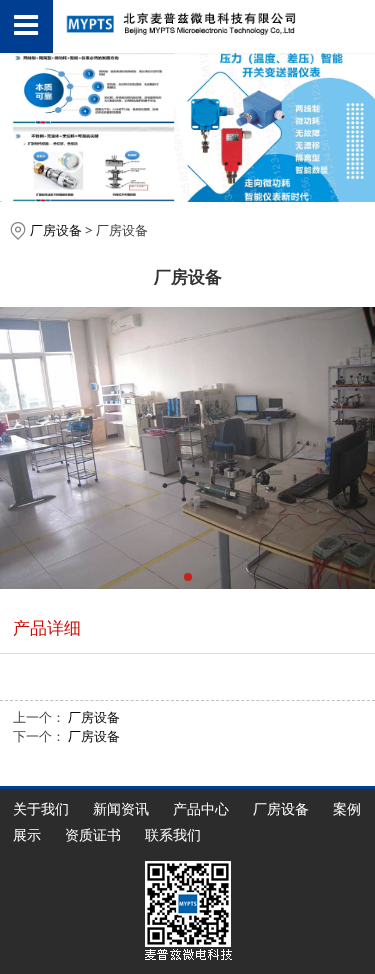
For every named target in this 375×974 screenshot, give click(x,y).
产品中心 (201, 808)
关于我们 (41, 808)
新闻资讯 (121, 808)
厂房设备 (56, 230)
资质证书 (93, 834)
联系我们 (173, 834)
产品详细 (47, 627)
